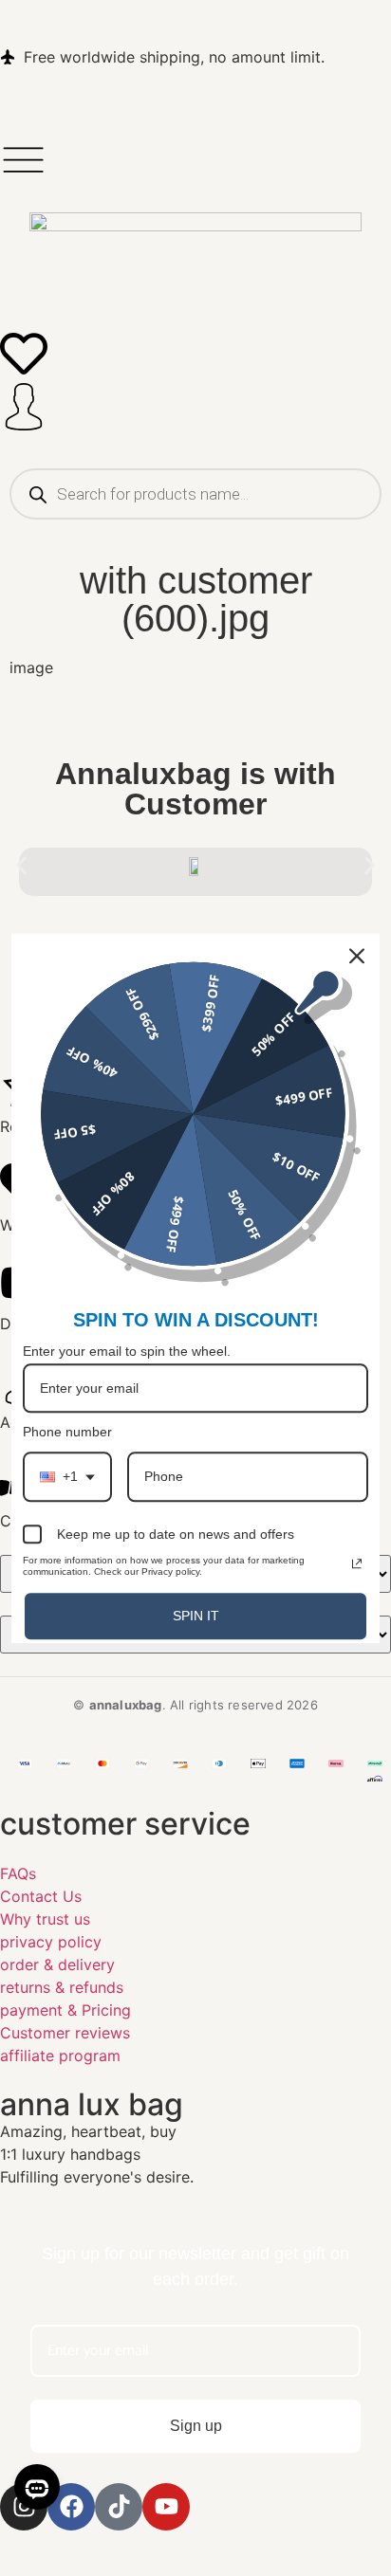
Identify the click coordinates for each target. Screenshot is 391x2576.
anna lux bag (92, 2104)
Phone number (67, 1433)
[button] (21, 865)
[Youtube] (166, 2507)
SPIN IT (196, 1616)
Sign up (196, 2426)
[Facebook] (71, 2507)
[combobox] (67, 1478)
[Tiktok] (119, 2507)
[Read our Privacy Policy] (357, 1563)
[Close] (357, 956)
